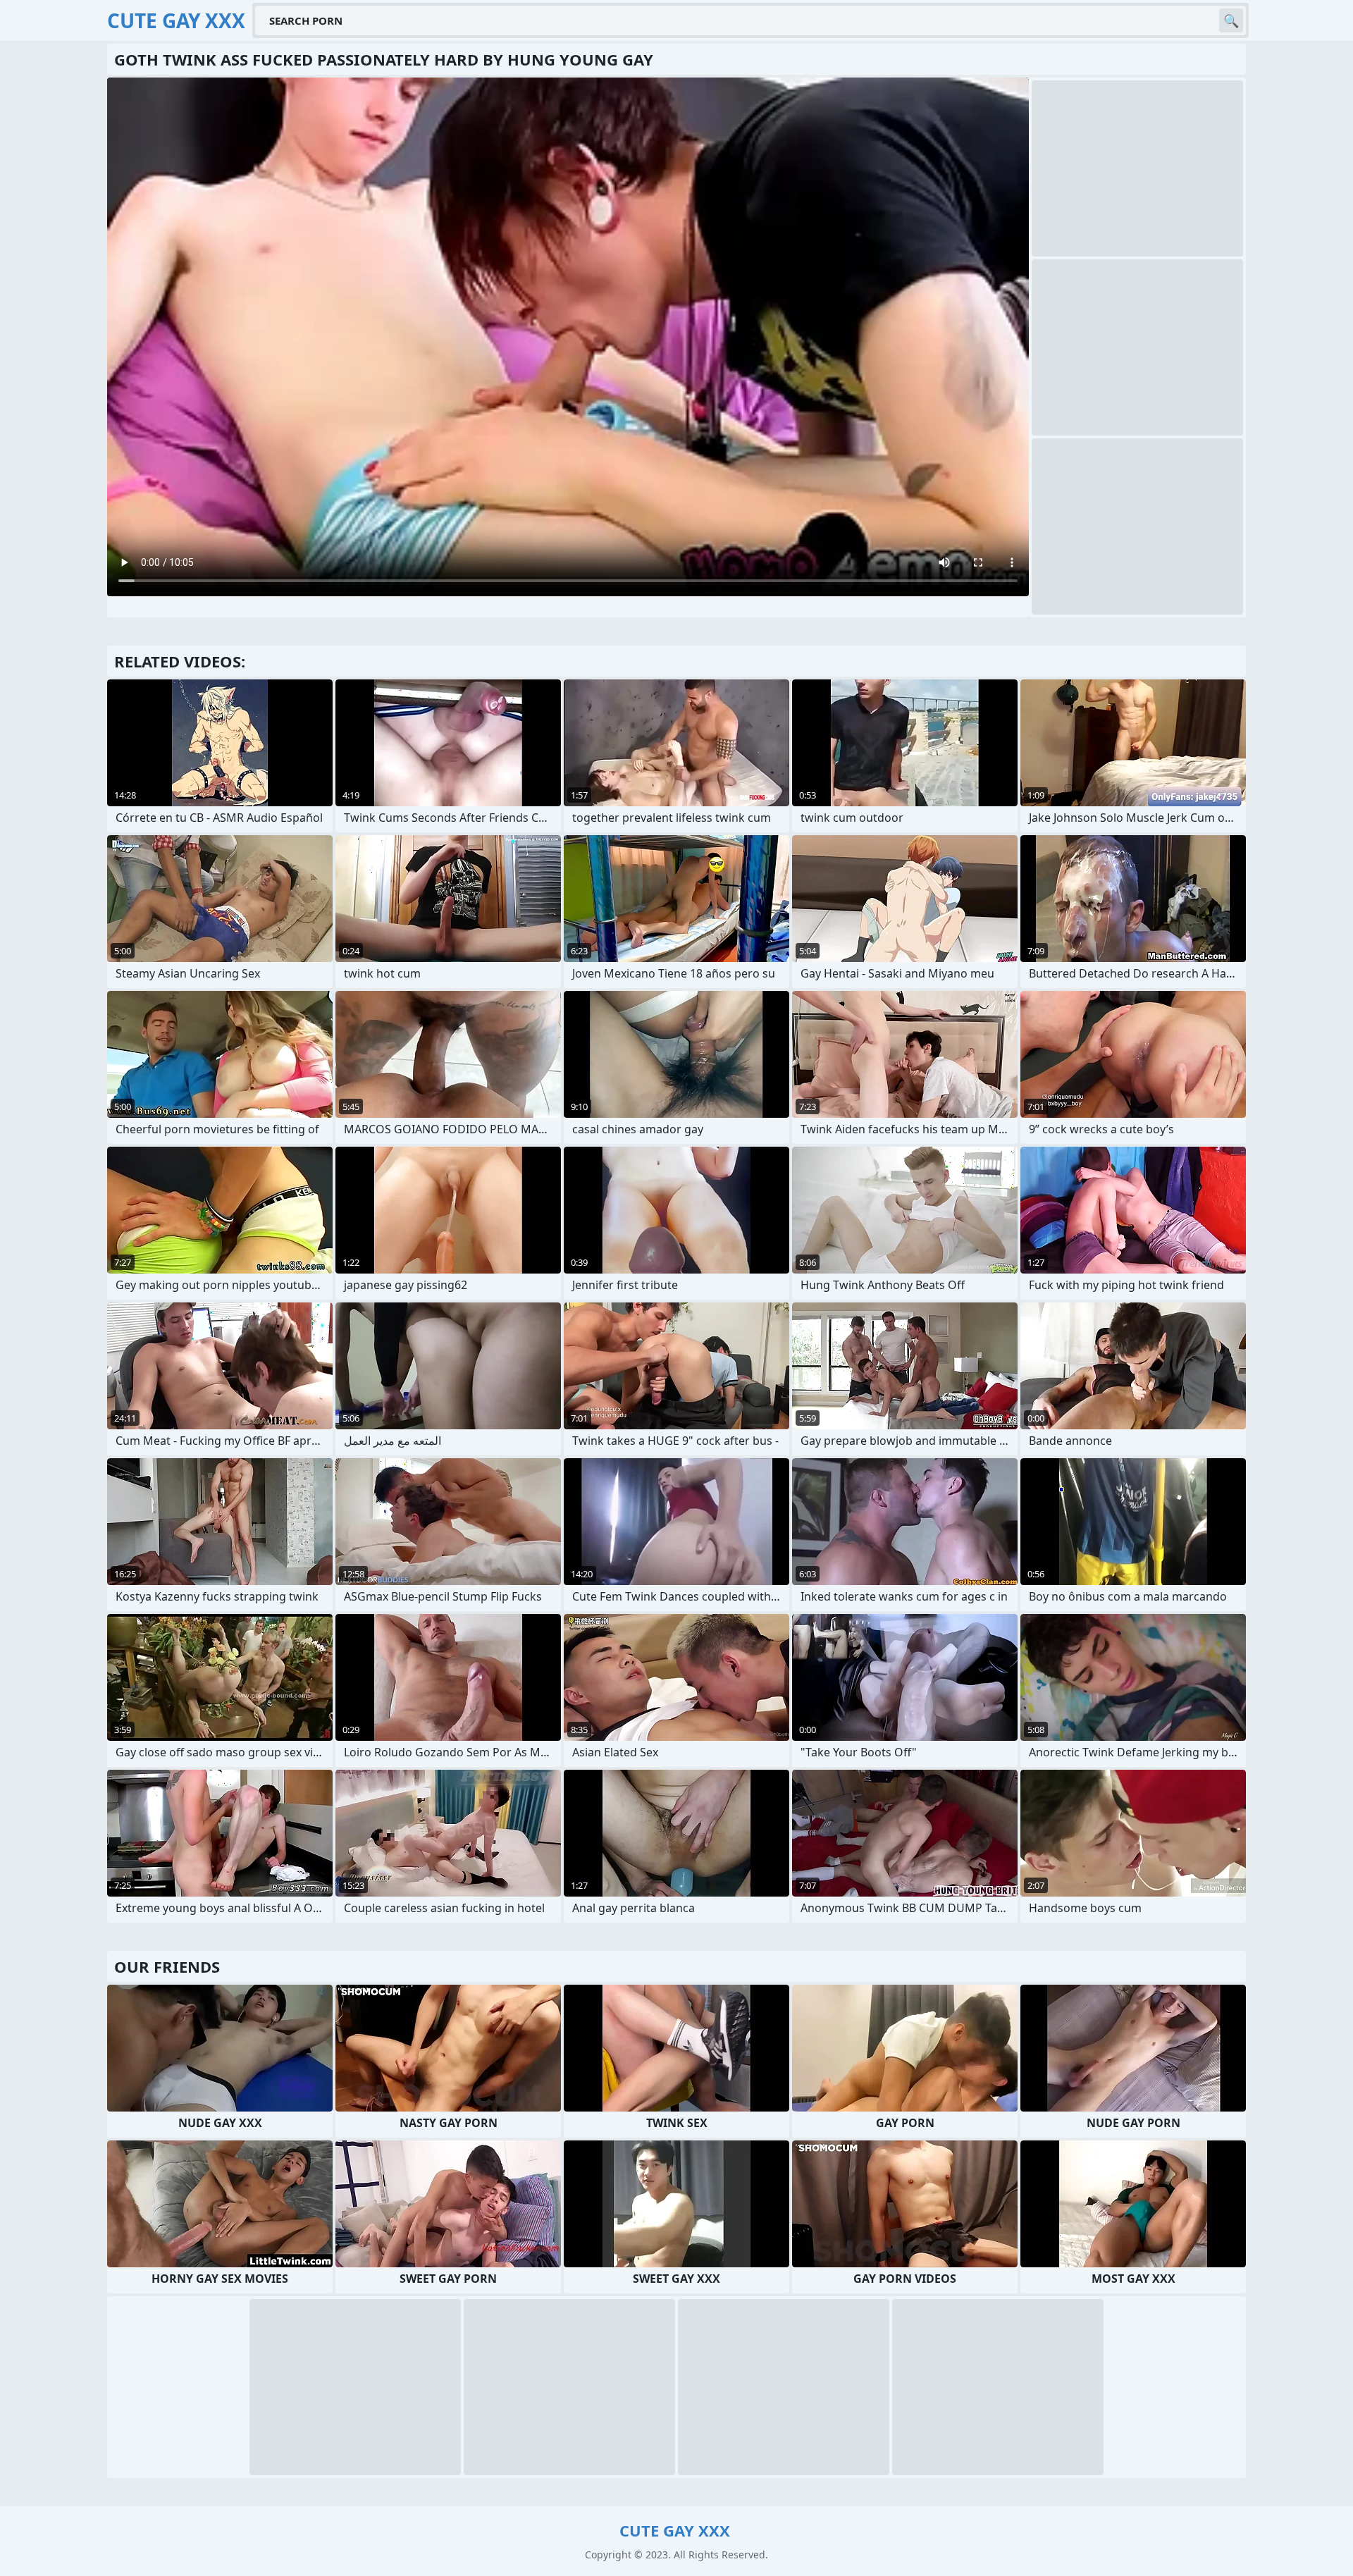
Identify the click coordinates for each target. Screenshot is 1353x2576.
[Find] (1231, 20)
